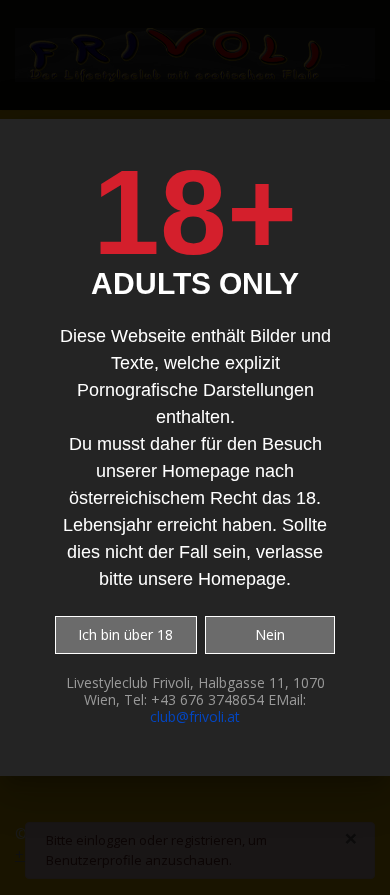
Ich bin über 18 (125, 634)
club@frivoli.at (195, 716)
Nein (270, 634)
